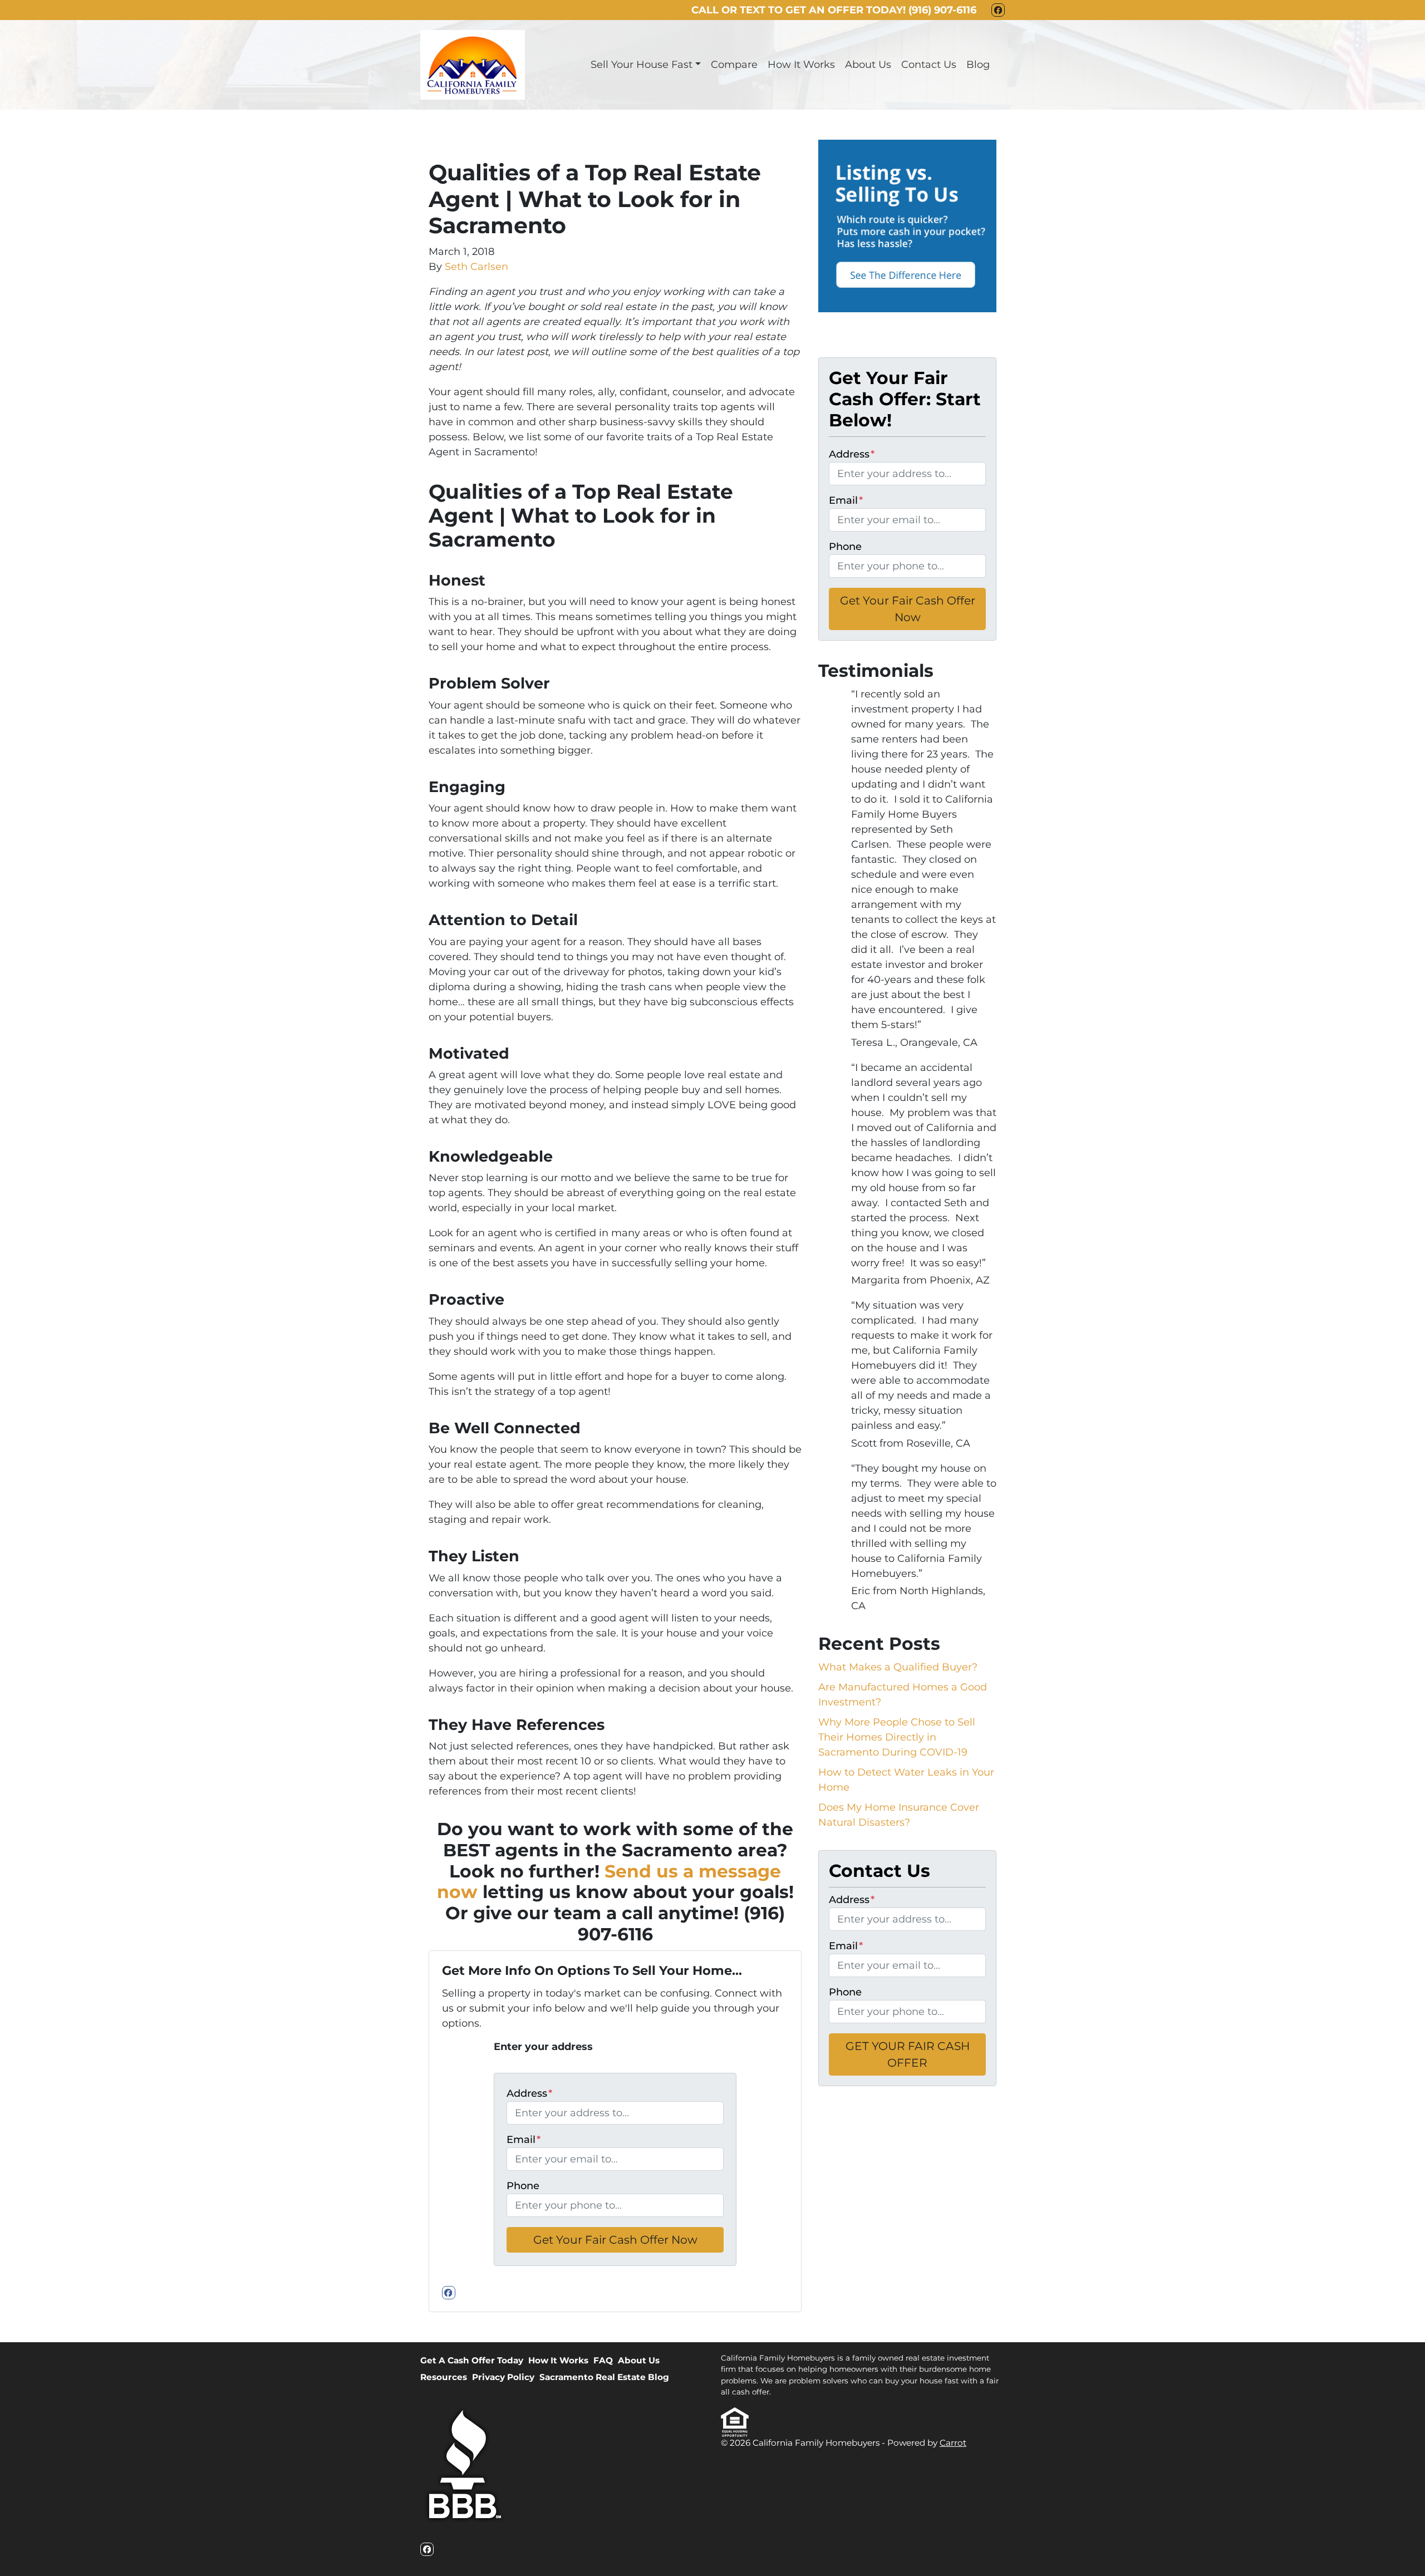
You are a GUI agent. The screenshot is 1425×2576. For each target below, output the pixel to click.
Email (524, 2140)
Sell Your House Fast (642, 65)
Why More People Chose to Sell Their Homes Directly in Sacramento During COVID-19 (897, 1737)
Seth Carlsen (476, 267)
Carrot (953, 2443)
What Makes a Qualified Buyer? (898, 1667)
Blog (978, 65)
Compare (734, 65)
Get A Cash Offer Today (472, 2360)
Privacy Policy (503, 2377)
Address (529, 2093)
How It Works (801, 65)
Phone (523, 2186)
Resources (444, 2377)
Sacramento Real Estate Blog (604, 2377)
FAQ (603, 2360)
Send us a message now (609, 1882)
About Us (868, 65)
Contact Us (929, 65)
